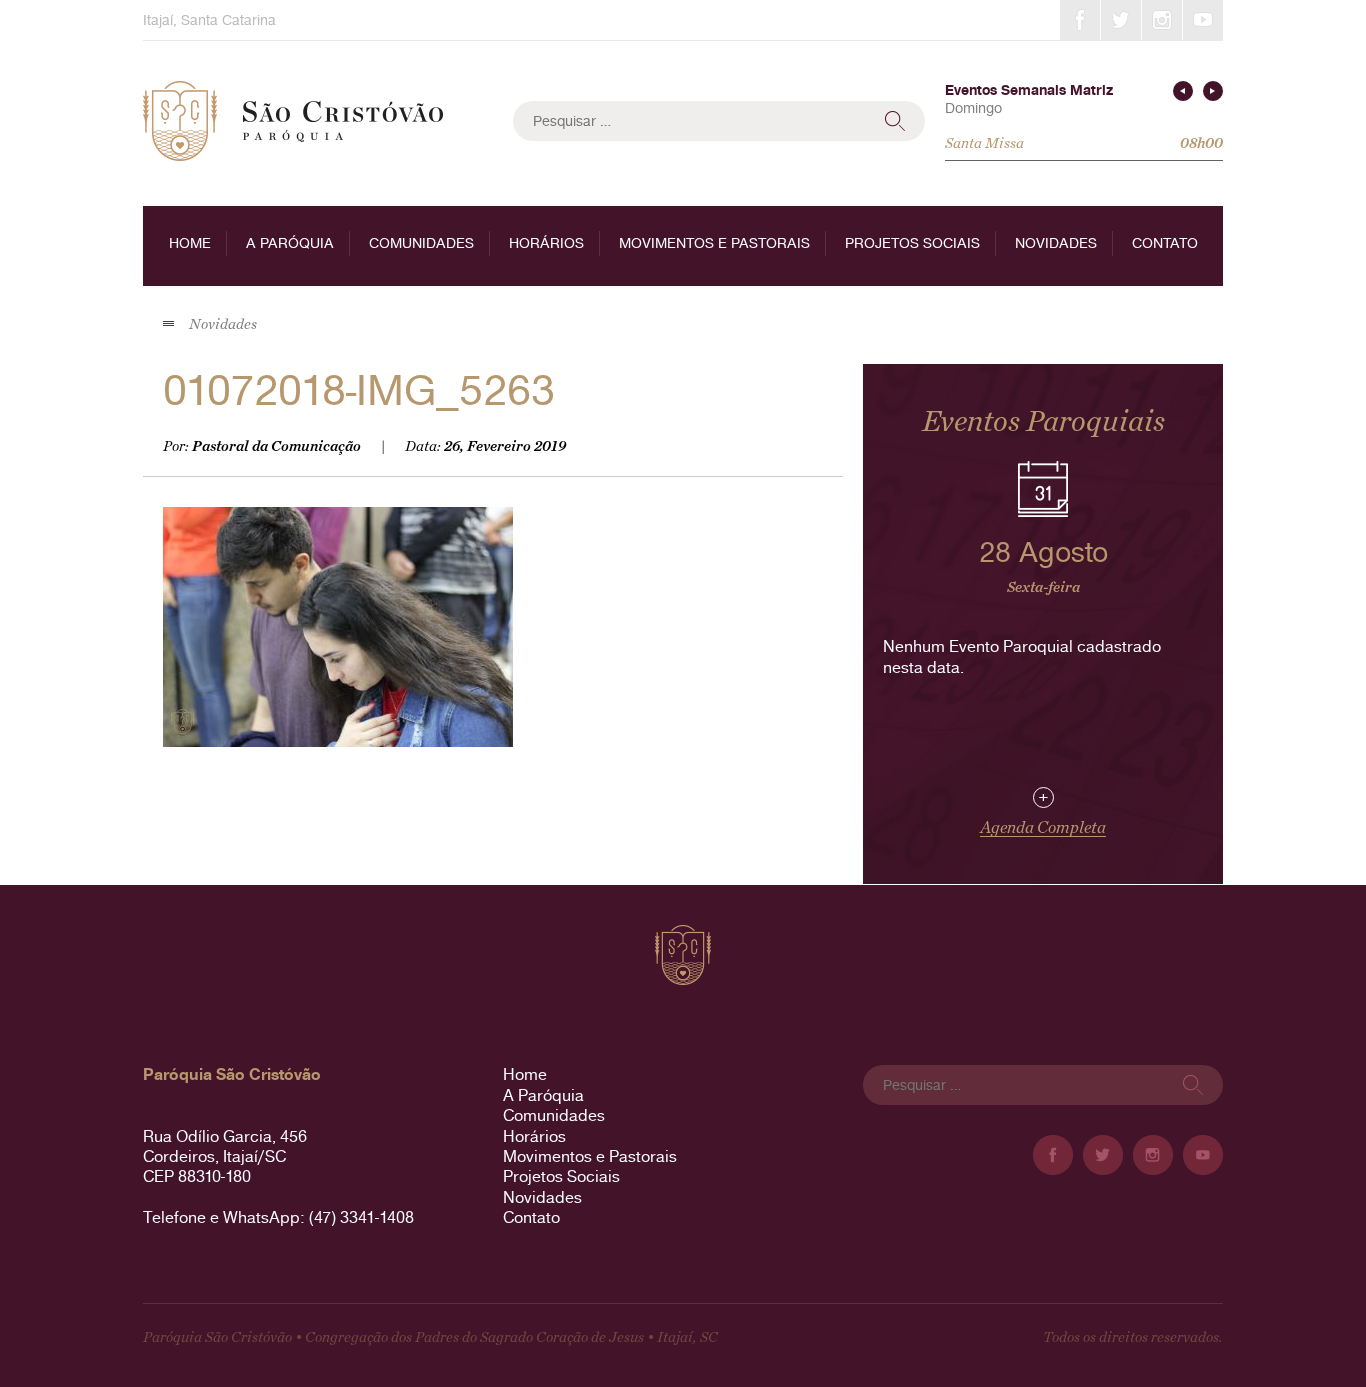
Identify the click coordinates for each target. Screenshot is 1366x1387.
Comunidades (421, 243)
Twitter (1121, 20)
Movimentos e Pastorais (714, 243)
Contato (1165, 243)
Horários (546, 243)
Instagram (1162, 20)
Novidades (1056, 243)
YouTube (1203, 20)
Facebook (1080, 20)
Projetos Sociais (912, 243)
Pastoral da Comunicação (276, 446)
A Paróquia (290, 243)
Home (190, 243)
